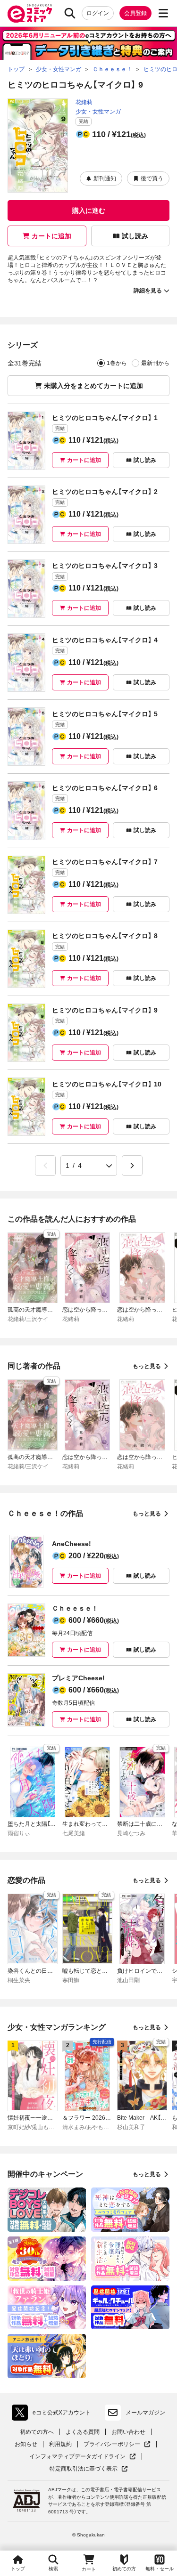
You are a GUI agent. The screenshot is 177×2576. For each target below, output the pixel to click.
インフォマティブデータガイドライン (77, 2457)
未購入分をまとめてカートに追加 (93, 386)
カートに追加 (51, 236)
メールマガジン (145, 2413)
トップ (18, 2569)
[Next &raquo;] (132, 1166)
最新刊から (155, 363)
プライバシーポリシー (117, 2444)
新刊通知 (105, 178)
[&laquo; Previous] (45, 1166)
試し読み (135, 236)
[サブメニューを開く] (163, 13)
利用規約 (60, 2444)
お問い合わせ (128, 2432)
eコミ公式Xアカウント (54, 2414)
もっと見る (147, 1366)
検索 (53, 2569)
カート (89, 2569)
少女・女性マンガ (98, 112)
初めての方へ (37, 2432)
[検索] (70, 13)
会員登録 (135, 13)
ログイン (98, 13)
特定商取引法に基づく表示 (89, 2469)
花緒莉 (84, 102)
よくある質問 (83, 2432)
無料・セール (160, 2569)
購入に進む (89, 211)
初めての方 (124, 2569)
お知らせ (26, 2444)
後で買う (152, 178)
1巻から (117, 363)
